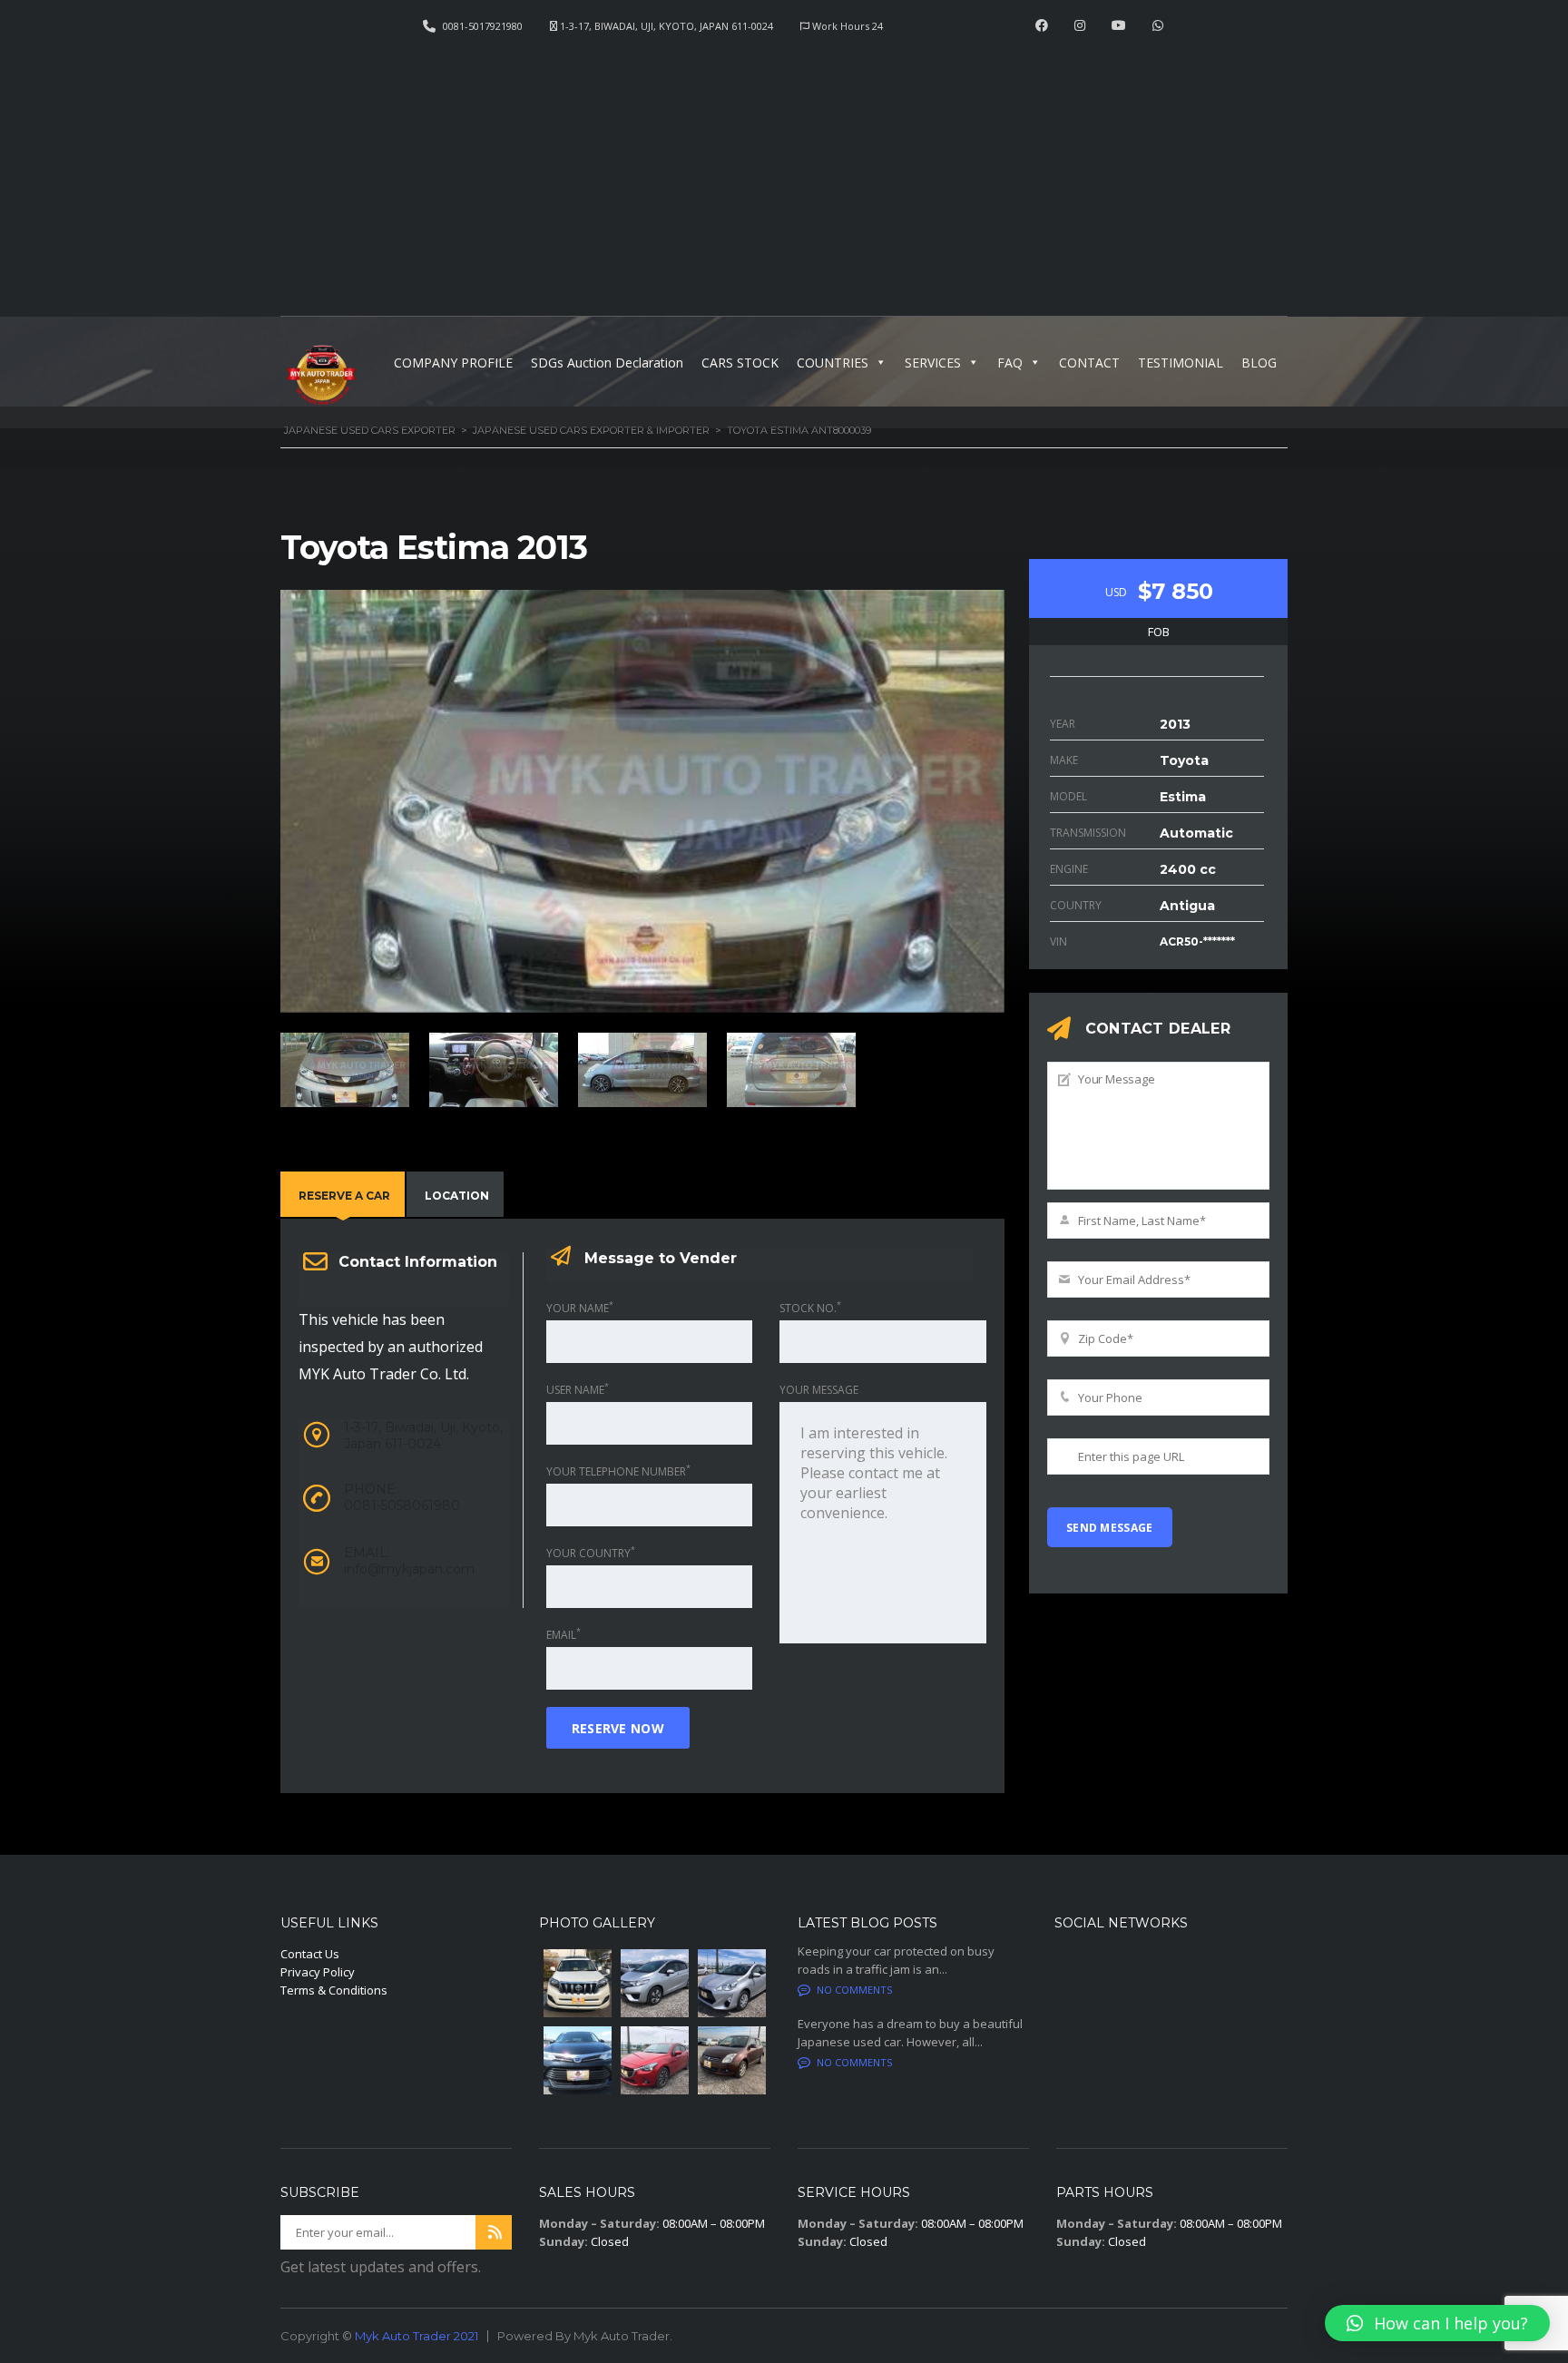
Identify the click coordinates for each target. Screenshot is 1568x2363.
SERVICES (933, 363)
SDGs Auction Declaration (607, 363)
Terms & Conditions (334, 1990)
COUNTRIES (833, 363)
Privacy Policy (318, 1972)
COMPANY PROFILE (453, 363)
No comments (854, 1990)
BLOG (1259, 363)
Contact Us (310, 1954)
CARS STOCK (740, 363)
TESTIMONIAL (1181, 363)
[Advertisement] (784, 169)
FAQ (1010, 363)
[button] (1437, 2323)
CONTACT (1089, 363)
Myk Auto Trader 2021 (416, 2336)
